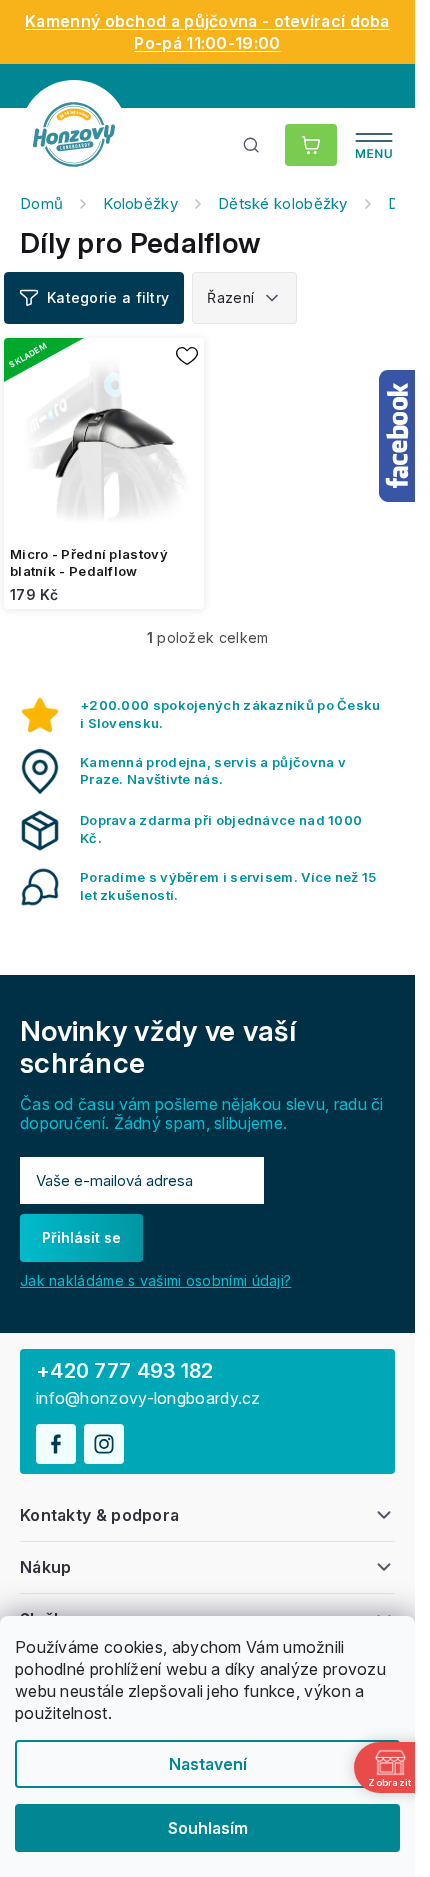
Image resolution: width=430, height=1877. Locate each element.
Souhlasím (208, 1828)
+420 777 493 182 (125, 1371)
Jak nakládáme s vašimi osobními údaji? (155, 1280)
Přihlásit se (81, 1237)
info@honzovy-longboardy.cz (148, 1398)
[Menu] (374, 145)
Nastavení (208, 1764)
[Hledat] (252, 145)
